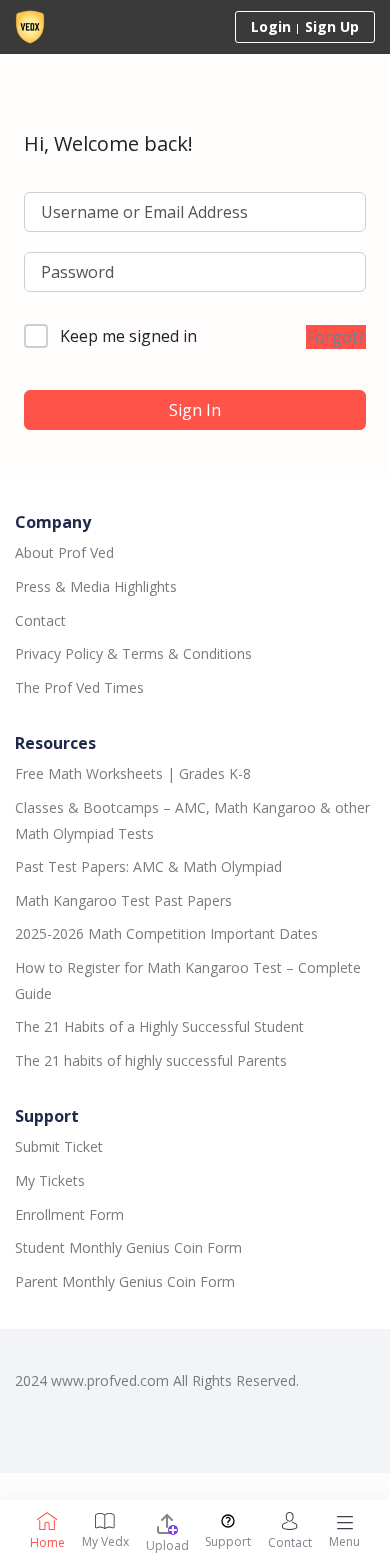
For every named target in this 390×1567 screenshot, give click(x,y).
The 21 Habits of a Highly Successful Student (159, 1026)
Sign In (195, 410)
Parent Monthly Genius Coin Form (125, 1281)
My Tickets (50, 1180)
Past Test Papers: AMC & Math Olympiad (148, 866)
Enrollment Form (69, 1214)
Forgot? (336, 337)
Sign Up (332, 26)
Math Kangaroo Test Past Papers (123, 900)
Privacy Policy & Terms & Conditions (133, 653)
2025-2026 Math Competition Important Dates (166, 933)
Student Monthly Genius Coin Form (128, 1247)
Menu (344, 1541)
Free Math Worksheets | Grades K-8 (133, 773)
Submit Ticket (59, 1146)
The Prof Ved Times (79, 687)
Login (271, 26)
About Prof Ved (64, 552)
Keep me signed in (128, 336)
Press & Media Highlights (96, 586)
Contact (40, 620)
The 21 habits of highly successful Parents (151, 1060)
